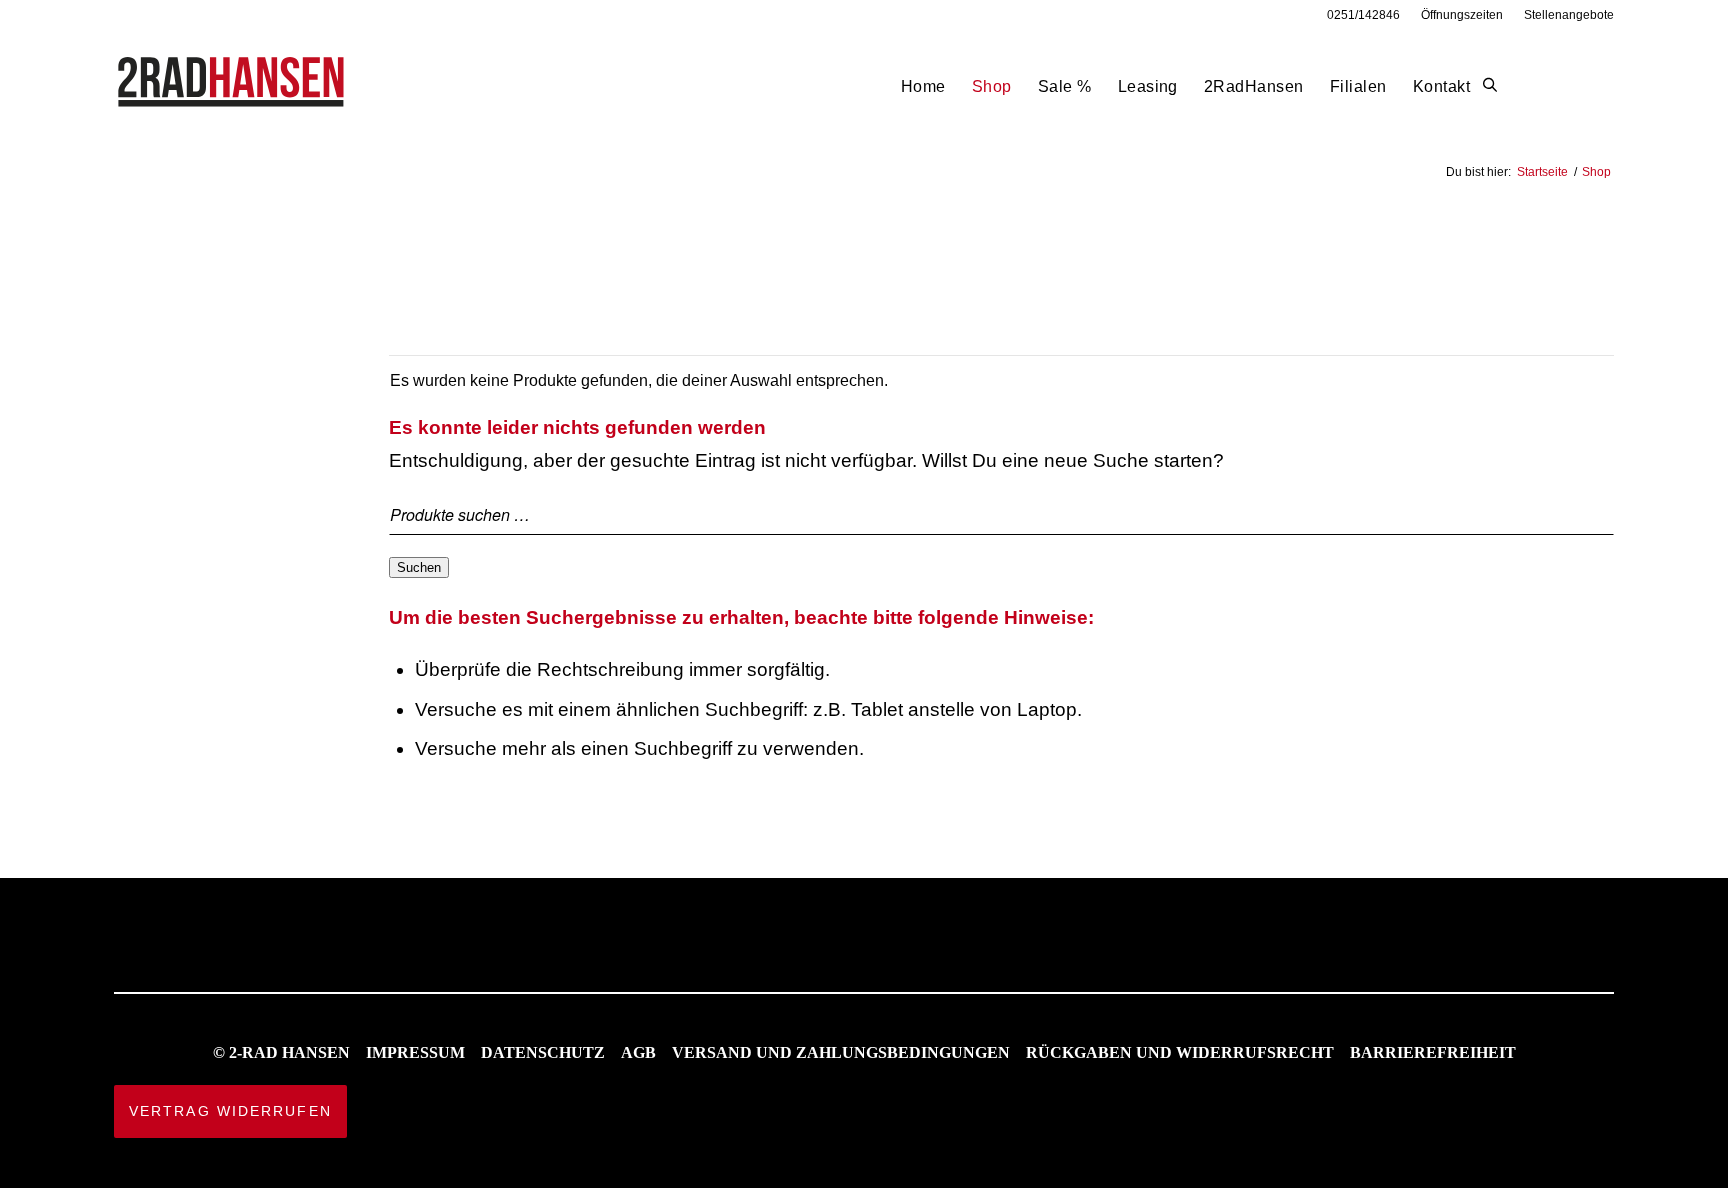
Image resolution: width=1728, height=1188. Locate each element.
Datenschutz (543, 1052)
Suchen (419, 567)
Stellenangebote (1569, 15)
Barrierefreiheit (1433, 1052)
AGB (638, 1052)
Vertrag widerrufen (230, 1111)
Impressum (415, 1052)
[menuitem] (1364, 15)
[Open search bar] (1490, 86)
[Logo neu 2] (233, 86)
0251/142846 (1363, 15)
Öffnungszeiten (1462, 15)
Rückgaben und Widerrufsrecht (1180, 1052)
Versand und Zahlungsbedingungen (841, 1052)
